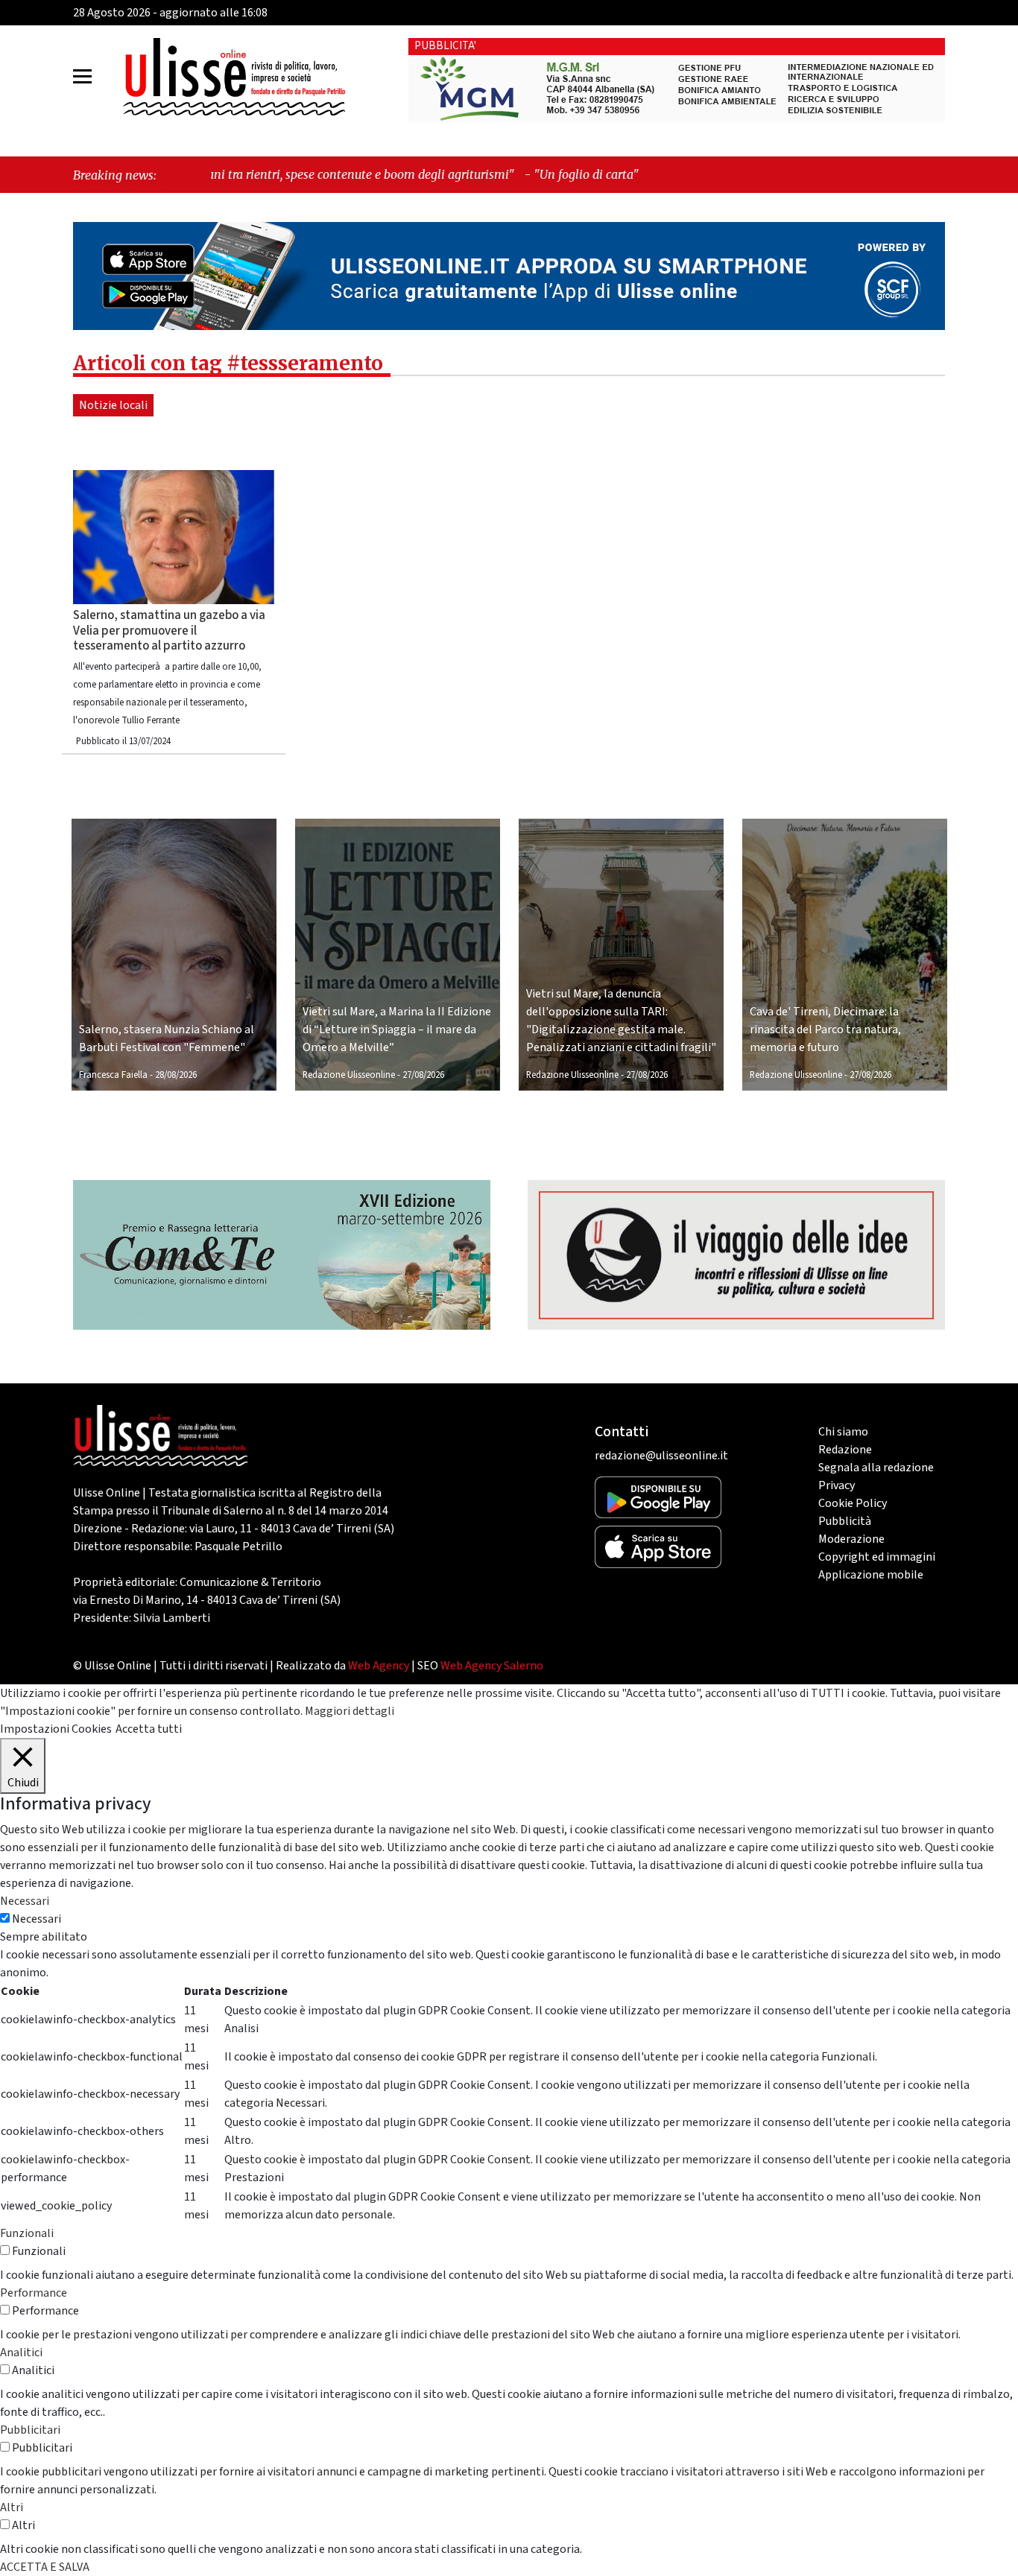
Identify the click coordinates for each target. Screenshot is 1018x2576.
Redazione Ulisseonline (349, 1075)
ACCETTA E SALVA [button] (45, 2567)
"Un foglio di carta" (462, 174)
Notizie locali (113, 405)
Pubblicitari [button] (30, 2430)
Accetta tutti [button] (149, 1729)
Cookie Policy (853, 1503)
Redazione (845, 1450)
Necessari (37, 1919)
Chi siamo (843, 1432)
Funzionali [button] (27, 2233)
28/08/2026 (176, 1075)
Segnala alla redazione (876, 1468)
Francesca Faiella (113, 1075)
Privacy (837, 1485)
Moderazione (851, 1539)
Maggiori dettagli (350, 1711)
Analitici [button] (21, 2353)
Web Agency (379, 1666)
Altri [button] (12, 2507)
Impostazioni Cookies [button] (56, 1729)
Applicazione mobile (871, 1575)
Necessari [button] (25, 1901)
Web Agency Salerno (492, 1666)
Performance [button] (34, 2293)
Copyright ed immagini (877, 1557)
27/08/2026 (423, 1075)
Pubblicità (845, 1521)
